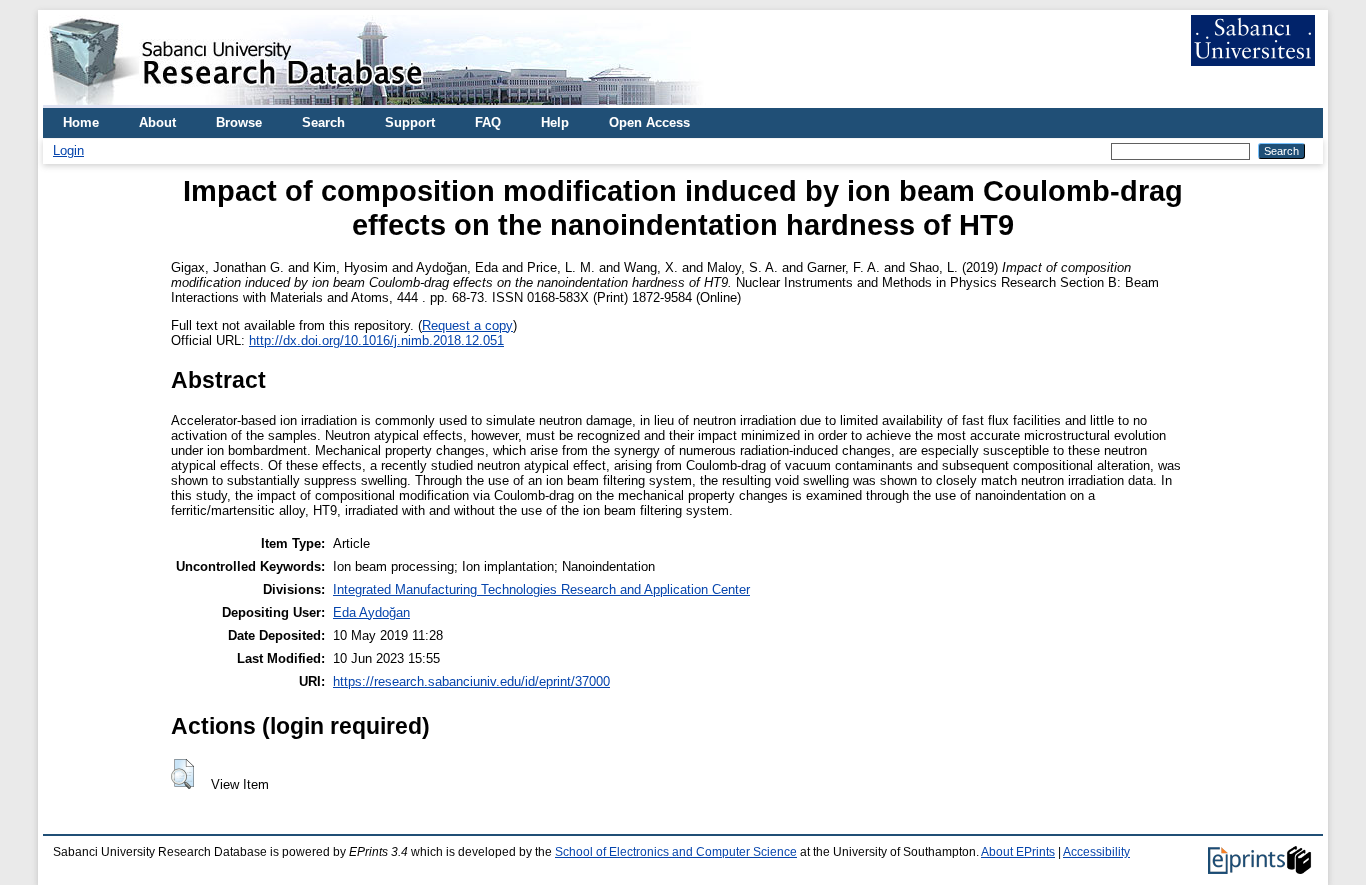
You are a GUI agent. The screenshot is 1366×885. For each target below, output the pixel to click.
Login (68, 150)
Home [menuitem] (81, 122)
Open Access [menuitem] (649, 122)
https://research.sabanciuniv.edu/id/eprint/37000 (471, 681)
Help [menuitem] (555, 122)
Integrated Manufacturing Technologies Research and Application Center (541, 589)
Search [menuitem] (323, 122)
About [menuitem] (157, 122)
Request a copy (467, 325)
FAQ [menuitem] (488, 122)
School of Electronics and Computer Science (676, 852)
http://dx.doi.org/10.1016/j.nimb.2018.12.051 (376, 340)
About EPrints (1018, 852)
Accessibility (1096, 852)
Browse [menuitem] (239, 122)
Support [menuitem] (410, 122)
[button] (182, 774)
